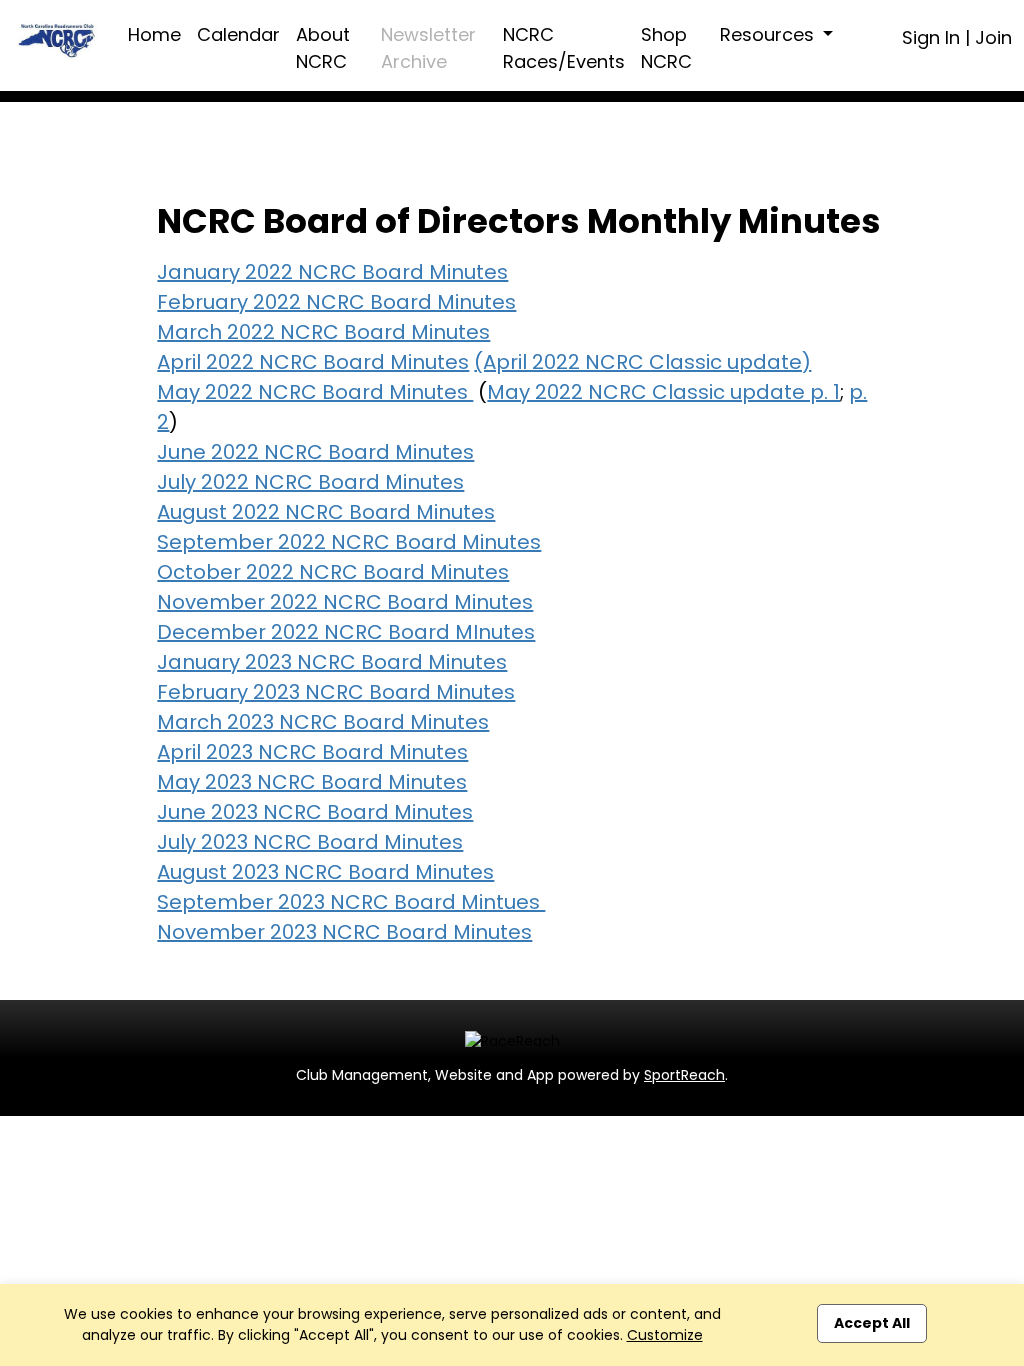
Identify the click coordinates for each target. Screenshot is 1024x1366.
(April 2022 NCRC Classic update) (642, 362)
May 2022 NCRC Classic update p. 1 (663, 392)
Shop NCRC (666, 48)
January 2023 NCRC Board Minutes (332, 662)
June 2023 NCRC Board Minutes (315, 812)
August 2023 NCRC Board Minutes (325, 872)
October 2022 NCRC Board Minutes (333, 572)
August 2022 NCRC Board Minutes (326, 512)
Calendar (238, 34)
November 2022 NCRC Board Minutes (345, 602)
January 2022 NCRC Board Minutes (332, 272)
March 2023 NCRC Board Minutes (323, 722)
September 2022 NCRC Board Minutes (349, 542)
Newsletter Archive (428, 48)
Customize (665, 1335)
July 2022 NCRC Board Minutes (310, 482)
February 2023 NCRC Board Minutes (336, 692)
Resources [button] (769, 34)
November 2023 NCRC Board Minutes (344, 932)
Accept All (872, 1323)
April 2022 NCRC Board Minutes (313, 362)
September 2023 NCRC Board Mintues (351, 902)
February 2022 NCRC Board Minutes (336, 302)
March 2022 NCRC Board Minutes (323, 332)
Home (154, 34)
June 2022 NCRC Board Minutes (315, 452)
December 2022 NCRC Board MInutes (346, 632)
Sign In (931, 37)
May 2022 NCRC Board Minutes (315, 392)
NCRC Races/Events (564, 48)
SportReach (684, 1075)
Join (993, 37)
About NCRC (323, 48)
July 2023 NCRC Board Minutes (310, 842)
